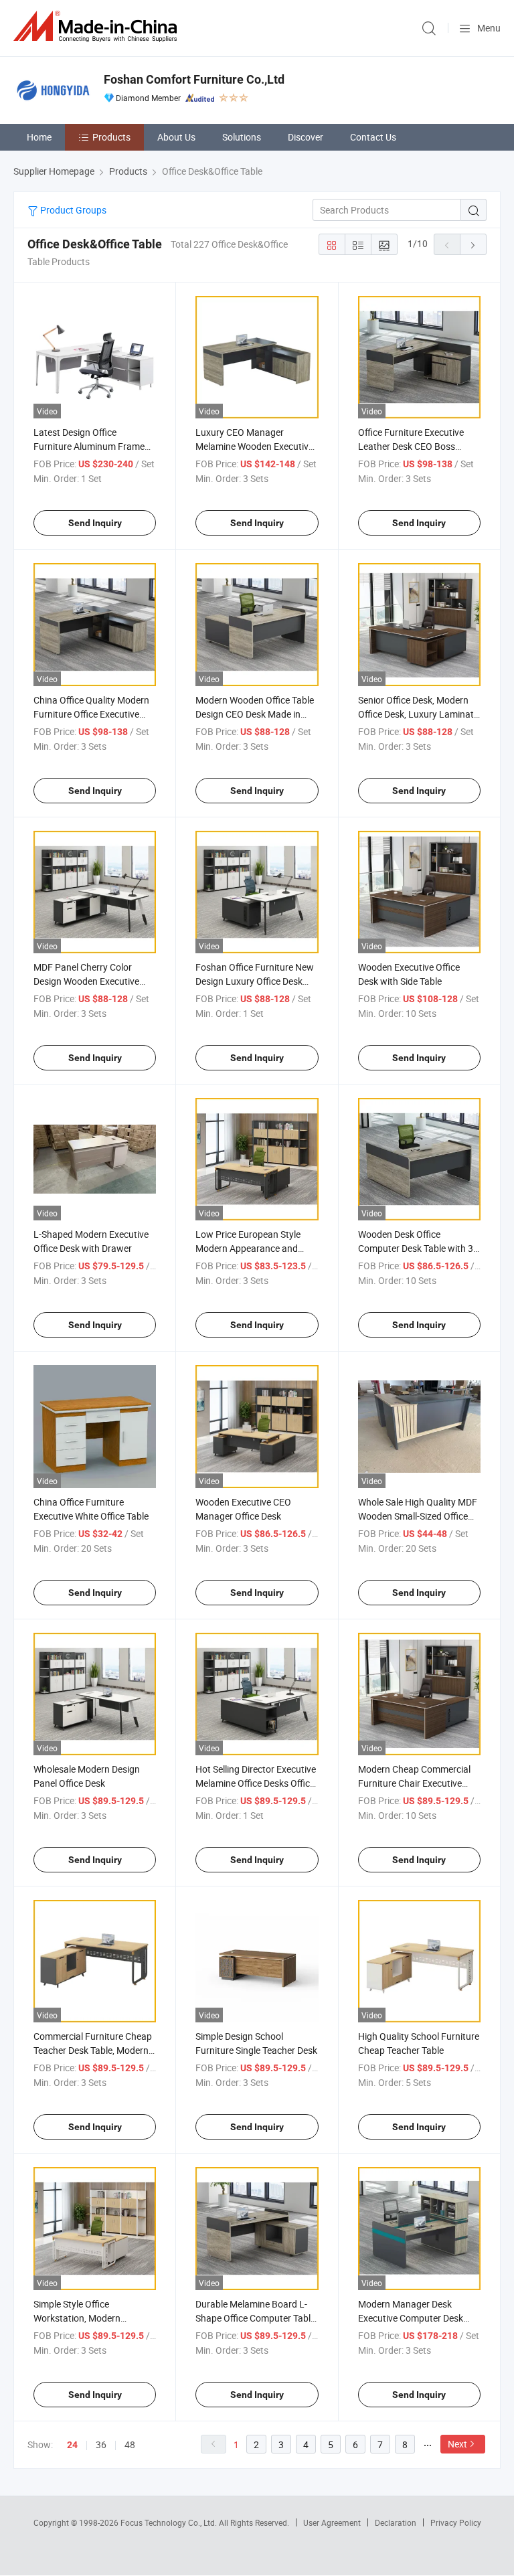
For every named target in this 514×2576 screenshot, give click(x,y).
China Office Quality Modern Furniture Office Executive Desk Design (91, 714)
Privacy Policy (456, 2522)
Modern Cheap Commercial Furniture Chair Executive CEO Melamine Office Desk (414, 1783)
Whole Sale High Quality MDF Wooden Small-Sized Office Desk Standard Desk (418, 1516)
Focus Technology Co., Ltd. (170, 2522)
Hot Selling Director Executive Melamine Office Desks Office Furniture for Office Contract (256, 1783)
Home (39, 137)
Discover (306, 137)
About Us (176, 137)
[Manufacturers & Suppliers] (98, 26)
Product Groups (72, 210)
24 (72, 2445)
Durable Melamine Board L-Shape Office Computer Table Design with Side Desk (255, 2318)
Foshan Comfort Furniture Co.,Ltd (194, 79)
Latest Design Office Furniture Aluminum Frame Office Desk (89, 446)
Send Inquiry (95, 523)
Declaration (396, 2522)
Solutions (242, 137)
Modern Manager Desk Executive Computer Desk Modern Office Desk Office (411, 2318)
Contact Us (373, 137)
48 (130, 2444)
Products (111, 137)
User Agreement (332, 2522)
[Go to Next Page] (473, 244)
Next (457, 2444)
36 (101, 2444)
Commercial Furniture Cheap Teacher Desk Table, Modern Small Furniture (93, 2050)
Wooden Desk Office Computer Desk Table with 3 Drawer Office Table (416, 1248)
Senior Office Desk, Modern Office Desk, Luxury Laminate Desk (418, 714)
